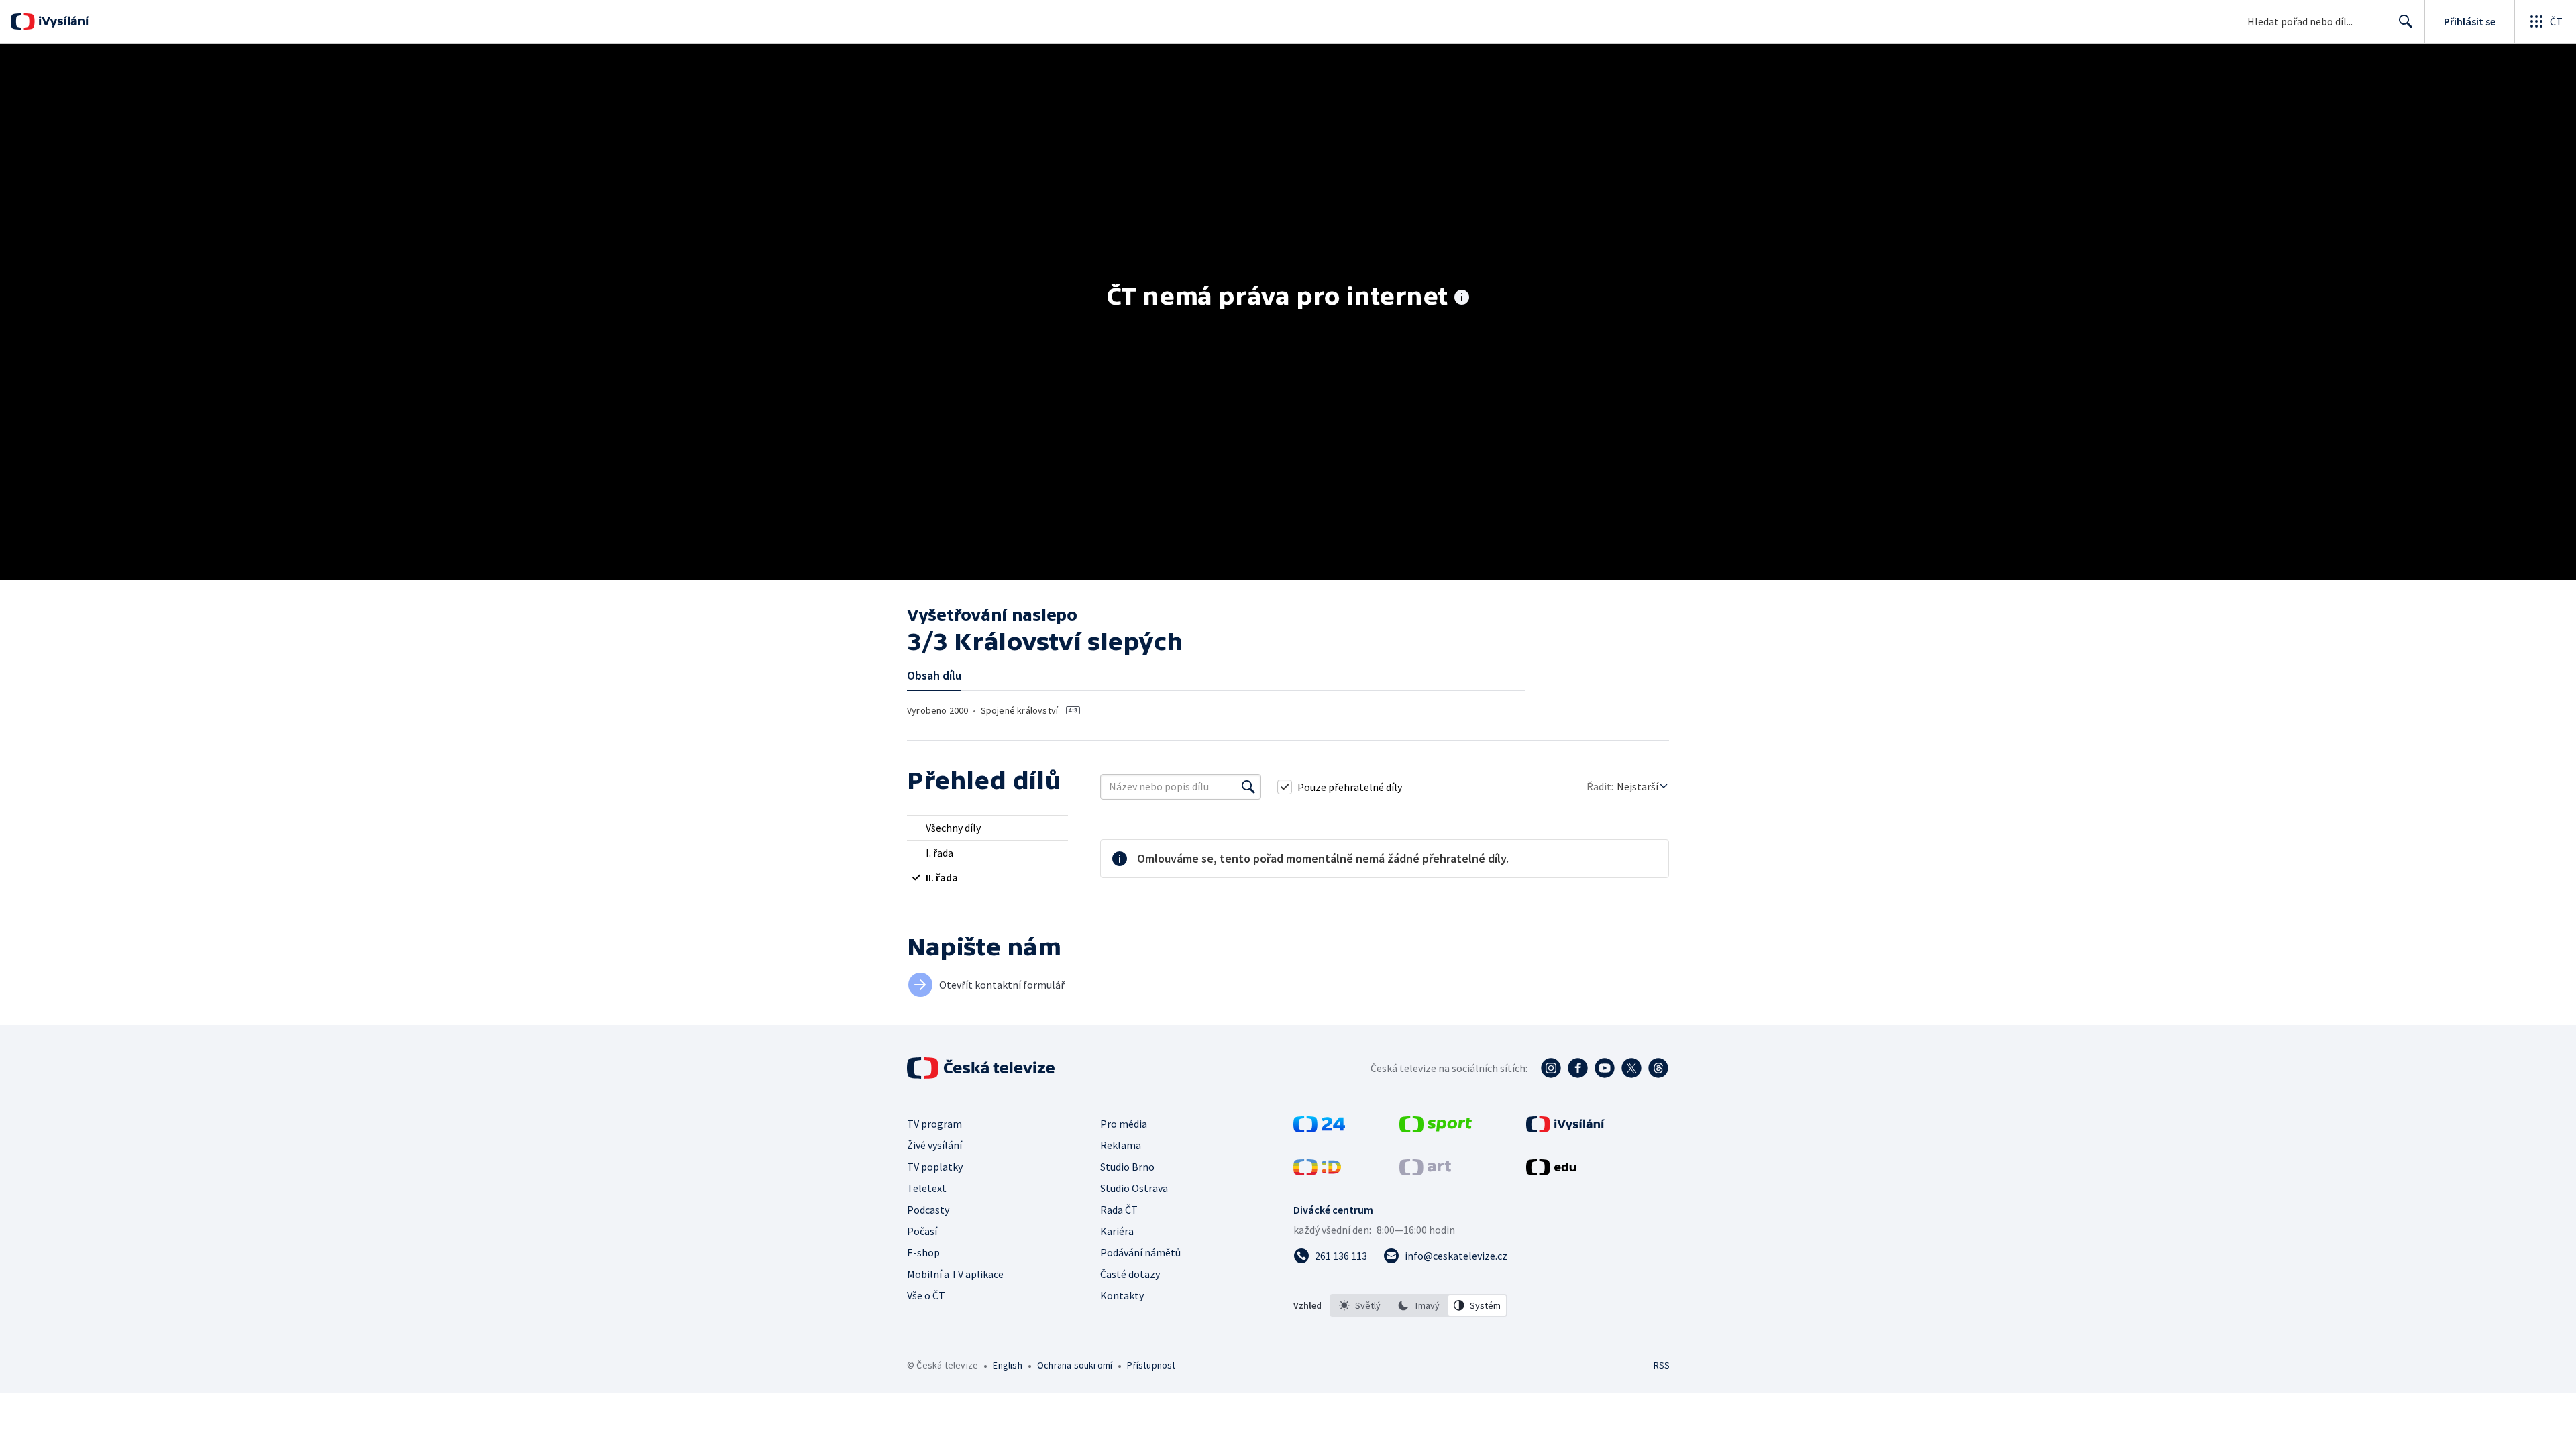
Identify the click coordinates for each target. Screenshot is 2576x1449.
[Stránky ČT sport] (1436, 1128)
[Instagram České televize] (1551, 1068)
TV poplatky (935, 1167)
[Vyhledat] (1248, 787)
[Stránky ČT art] (1425, 1171)
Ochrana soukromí (1075, 1365)
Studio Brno (1127, 1167)
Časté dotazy (1130, 1274)
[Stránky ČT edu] (1551, 1171)
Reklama (1121, 1145)
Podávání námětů (1140, 1252)
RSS (1662, 1365)
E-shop (923, 1252)
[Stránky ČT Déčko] (1317, 1171)
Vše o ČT (926, 1295)
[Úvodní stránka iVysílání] (62, 21)
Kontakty (1122, 1295)
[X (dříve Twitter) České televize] (1631, 1068)
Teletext (927, 1188)
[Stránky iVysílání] (1565, 1128)
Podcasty (928, 1210)
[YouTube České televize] (1605, 1068)
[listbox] (1418, 1305)
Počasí (922, 1231)
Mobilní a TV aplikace (955, 1274)
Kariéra (1117, 1231)
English (1007, 1365)
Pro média (1124, 1124)
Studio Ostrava (1134, 1188)
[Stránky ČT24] (1319, 1128)
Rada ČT (1119, 1210)
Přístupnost (1151, 1365)
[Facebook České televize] (1578, 1068)
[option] (1360, 1305)
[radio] (987, 828)
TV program (934, 1124)
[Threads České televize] (1658, 1068)
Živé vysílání (934, 1145)
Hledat (2406, 21)
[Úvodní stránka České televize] (982, 1068)
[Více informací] (1462, 299)
